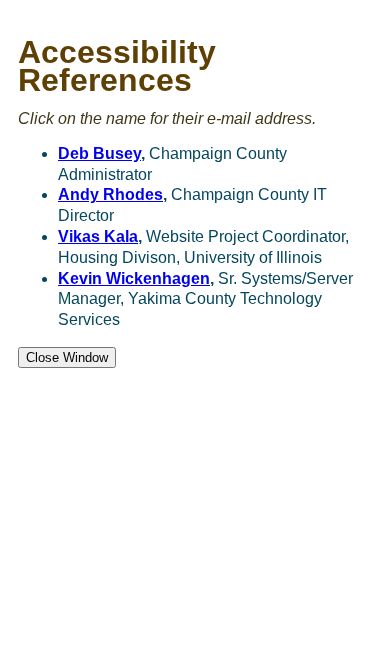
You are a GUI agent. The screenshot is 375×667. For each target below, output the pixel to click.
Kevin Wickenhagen (134, 278)
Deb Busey (99, 153)
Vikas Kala (98, 236)
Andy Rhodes (110, 194)
